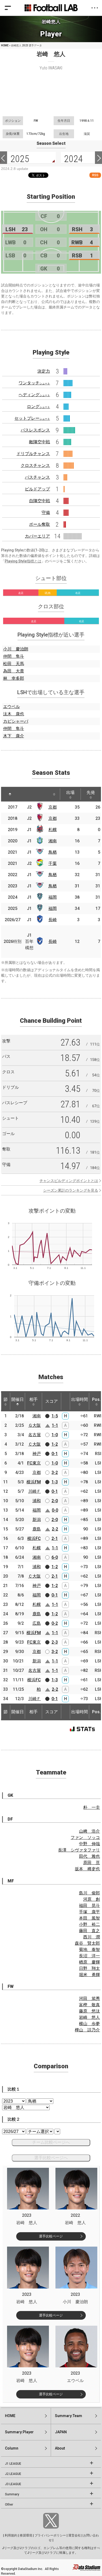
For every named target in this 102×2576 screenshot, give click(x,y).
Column (12, 2448)
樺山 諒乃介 (87, 2030)
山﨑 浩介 (89, 1831)
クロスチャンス (35, 465)
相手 (33, 1399)
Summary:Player (19, 2432)
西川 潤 (92, 1937)
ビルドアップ (37, 489)
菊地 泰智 (89, 1950)
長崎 (53, 920)
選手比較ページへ (51, 2158)
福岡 (53, 897)
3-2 (55, 1472)
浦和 (37, 1501)
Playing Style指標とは (23, 561)
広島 (37, 1623)
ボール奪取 (39, 524)
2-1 (55, 1538)
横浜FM (34, 1482)
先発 (91, 792)
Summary (12, 2494)
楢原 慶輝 (89, 1962)
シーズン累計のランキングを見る (71, 1190)
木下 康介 (14, 736)
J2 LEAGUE (13, 2474)
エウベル (12, 707)
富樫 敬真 (89, 2005)
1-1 (55, 1425)
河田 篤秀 (89, 1999)
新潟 (37, 1520)
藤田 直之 (89, 1931)
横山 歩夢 (89, 2024)
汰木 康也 (14, 714)
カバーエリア (37, 536)
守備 (46, 513)
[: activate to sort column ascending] (23, 794)
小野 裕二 (89, 1924)
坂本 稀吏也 (87, 1869)
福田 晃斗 (89, 1906)
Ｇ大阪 (35, 1425)
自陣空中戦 (39, 501)
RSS (95, 175)
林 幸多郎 (14, 678)
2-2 (55, 1529)
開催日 (18, 1399)
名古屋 (35, 1435)
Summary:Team (69, 2416)
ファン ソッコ (85, 1837)
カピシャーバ (16, 721)
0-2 (55, 1623)
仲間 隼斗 (14, 656)
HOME (5, 45)
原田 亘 (92, 1863)
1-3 (55, 1482)
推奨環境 (26, 2535)
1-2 (55, 1444)
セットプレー (32, 418)
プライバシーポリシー (50, 2535)
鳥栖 (53, 852)
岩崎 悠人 (89, 2017)
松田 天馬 (14, 664)
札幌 (53, 830)
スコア (52, 1401)
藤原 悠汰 (89, 2011)
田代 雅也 (89, 1856)
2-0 (55, 1501)
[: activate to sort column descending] (10, 794)
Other (9, 2505)
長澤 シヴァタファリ (79, 1850)
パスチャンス (37, 477)
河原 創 (92, 1899)
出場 (70, 792)
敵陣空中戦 (39, 442)
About (60, 2448)
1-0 (55, 1435)
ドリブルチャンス (33, 454)
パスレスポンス (35, 430)
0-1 (55, 1454)
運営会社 (75, 2535)
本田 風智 (89, 1918)
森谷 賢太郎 (87, 1943)
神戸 (37, 1454)
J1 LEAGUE (13, 2464)
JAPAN (61, 2432)
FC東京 (34, 1463)
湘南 (53, 841)
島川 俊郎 (89, 1893)
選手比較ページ (51, 2236)
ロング (38, 407)
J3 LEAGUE (13, 2484)
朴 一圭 (92, 1807)
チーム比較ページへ (51, 2142)
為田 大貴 (14, 671)
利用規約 (11, 2535)
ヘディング (34, 395)
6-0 (55, 1557)
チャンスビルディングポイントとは (69, 1181)
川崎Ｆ (35, 1491)
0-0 (55, 1510)
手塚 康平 (89, 1912)
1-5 (55, 1416)
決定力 (44, 371)
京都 (53, 807)
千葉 (53, 863)
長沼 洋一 (89, 1956)
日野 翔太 (89, 1968)
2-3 (55, 1642)
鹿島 (37, 1529)
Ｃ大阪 (35, 1444)
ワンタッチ (34, 383)
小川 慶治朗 (16, 649)
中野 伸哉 (89, 1844)
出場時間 (80, 1399)
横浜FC (34, 1538)
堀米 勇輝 (89, 1975)
